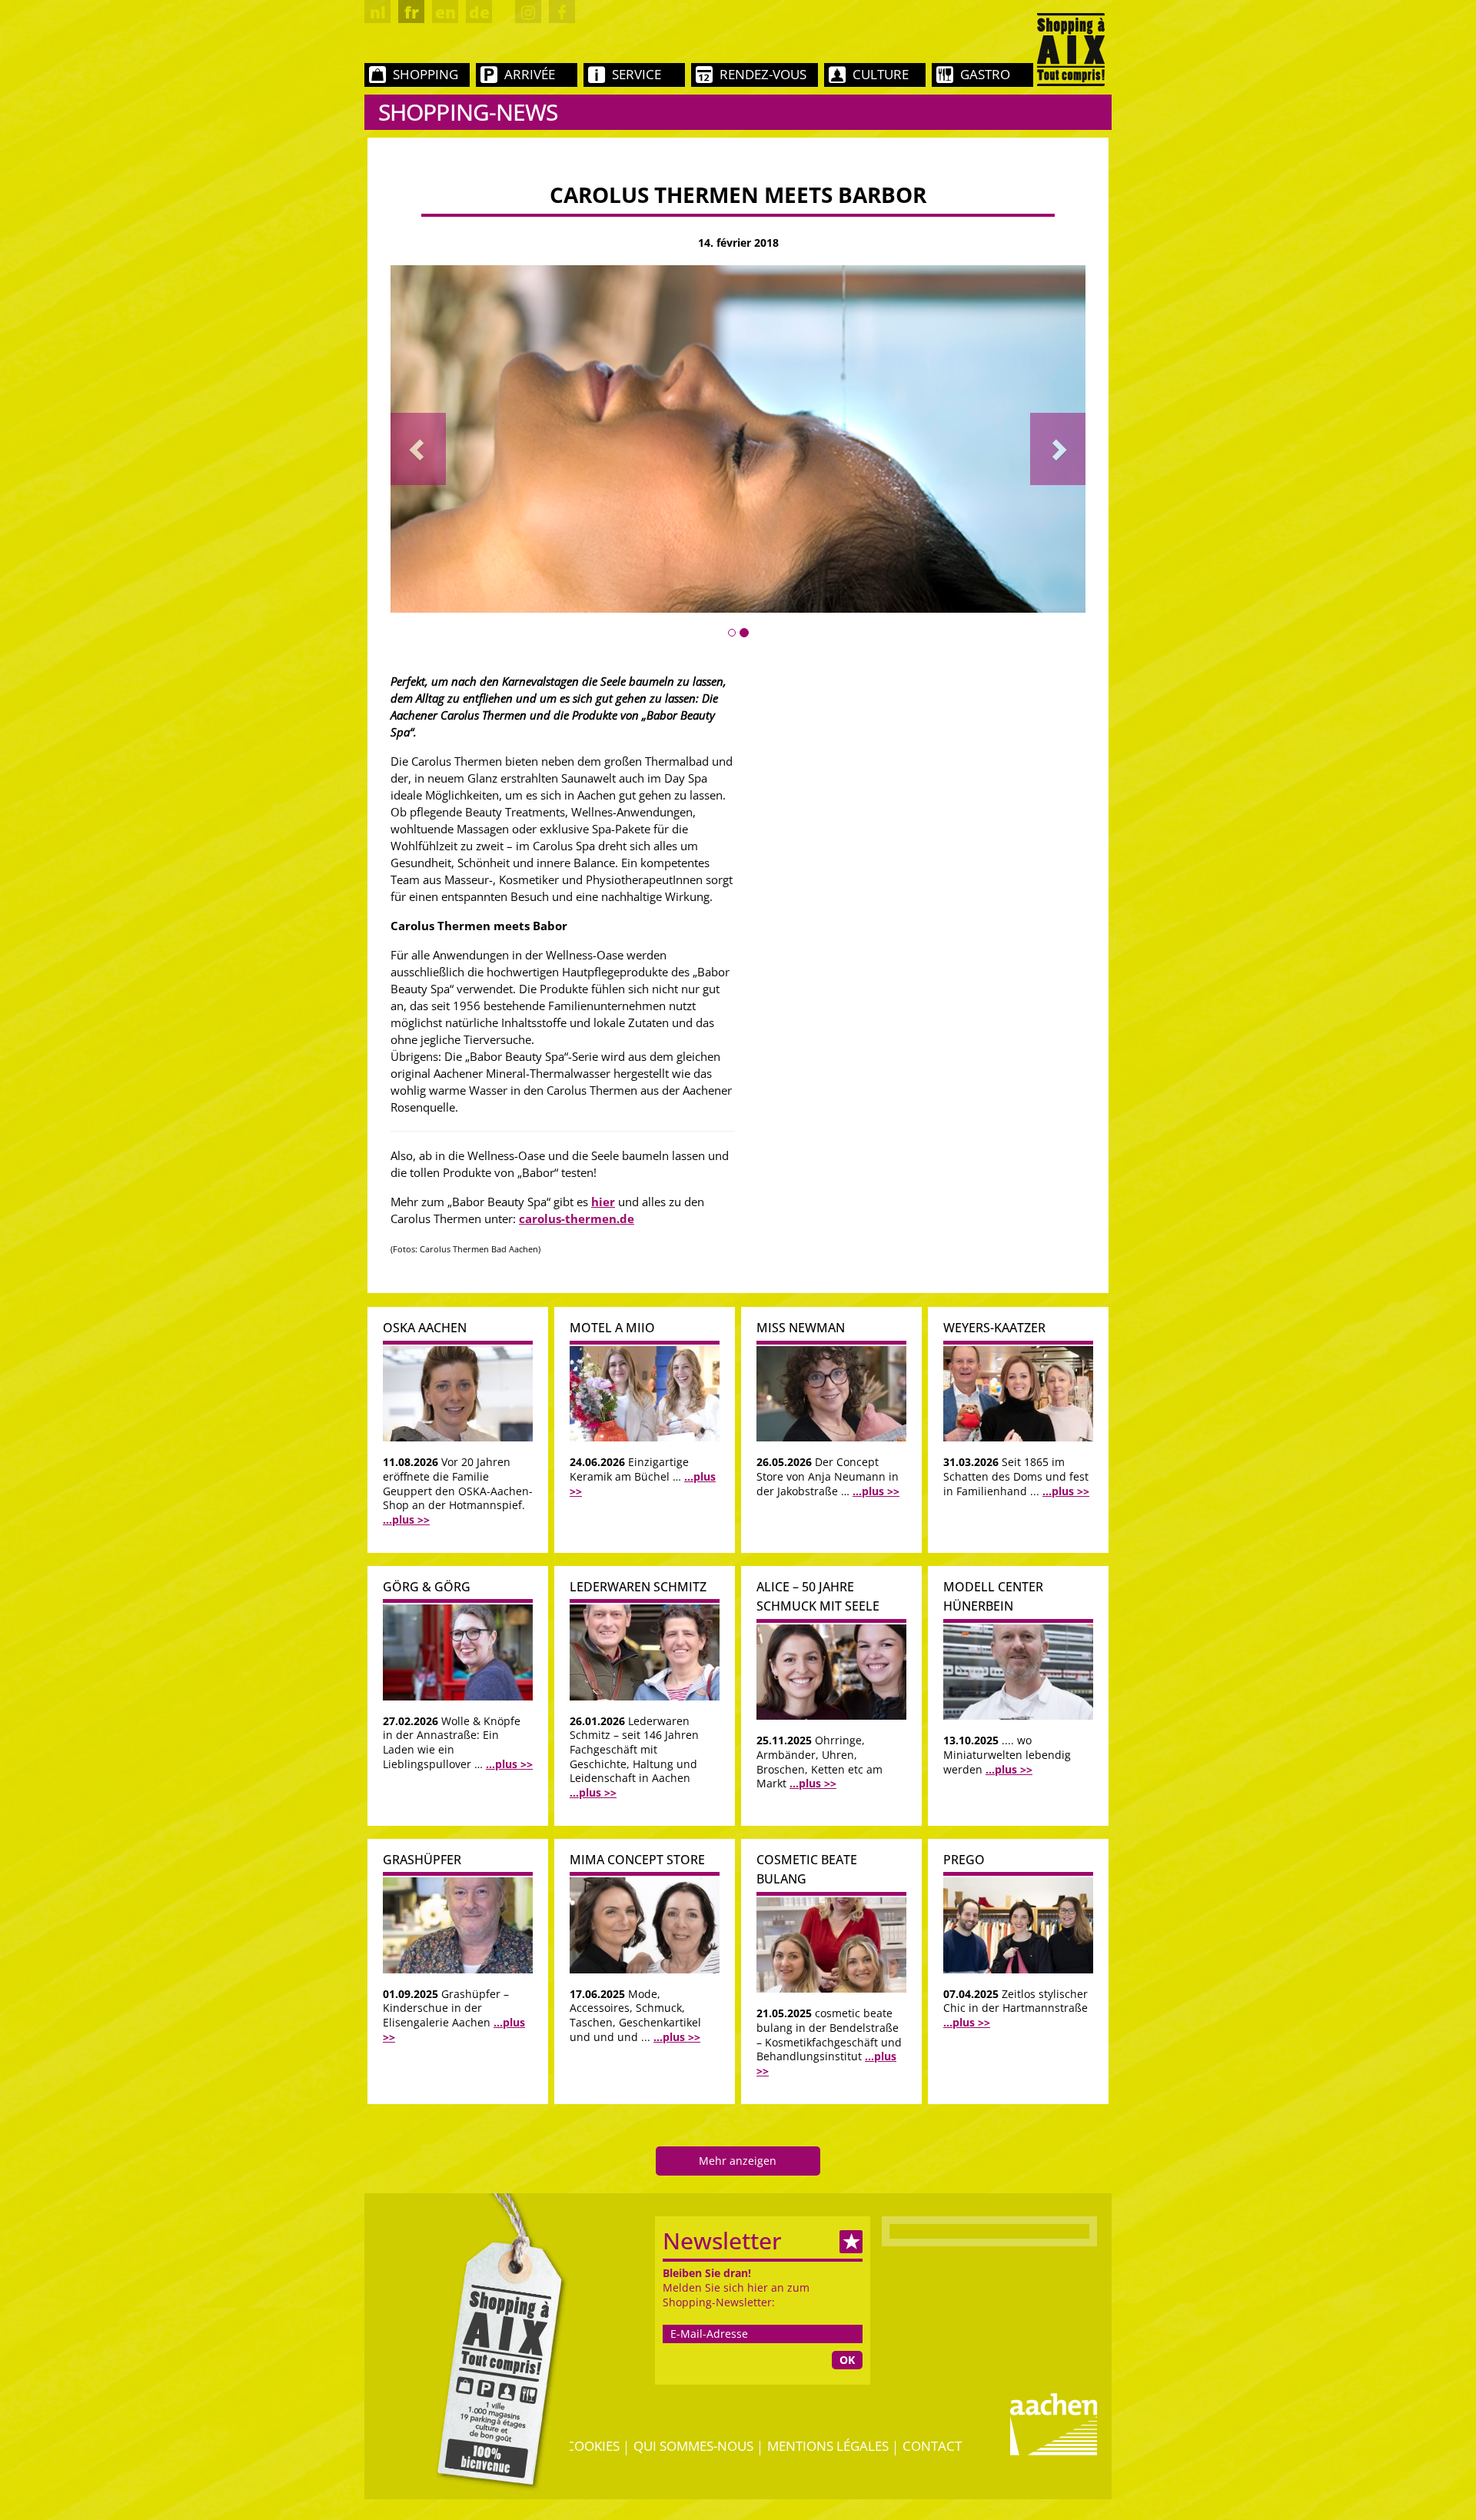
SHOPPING (426, 74)
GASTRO (985, 74)
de (479, 12)
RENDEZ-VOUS (763, 74)
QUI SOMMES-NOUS (693, 2446)
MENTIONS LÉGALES (828, 2446)
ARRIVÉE (530, 74)
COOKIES (593, 2446)
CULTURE (881, 74)
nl (378, 12)
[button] (418, 449)
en (445, 12)
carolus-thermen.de (577, 1218)
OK (847, 2360)
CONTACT (932, 2446)
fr (412, 12)
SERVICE (637, 74)
